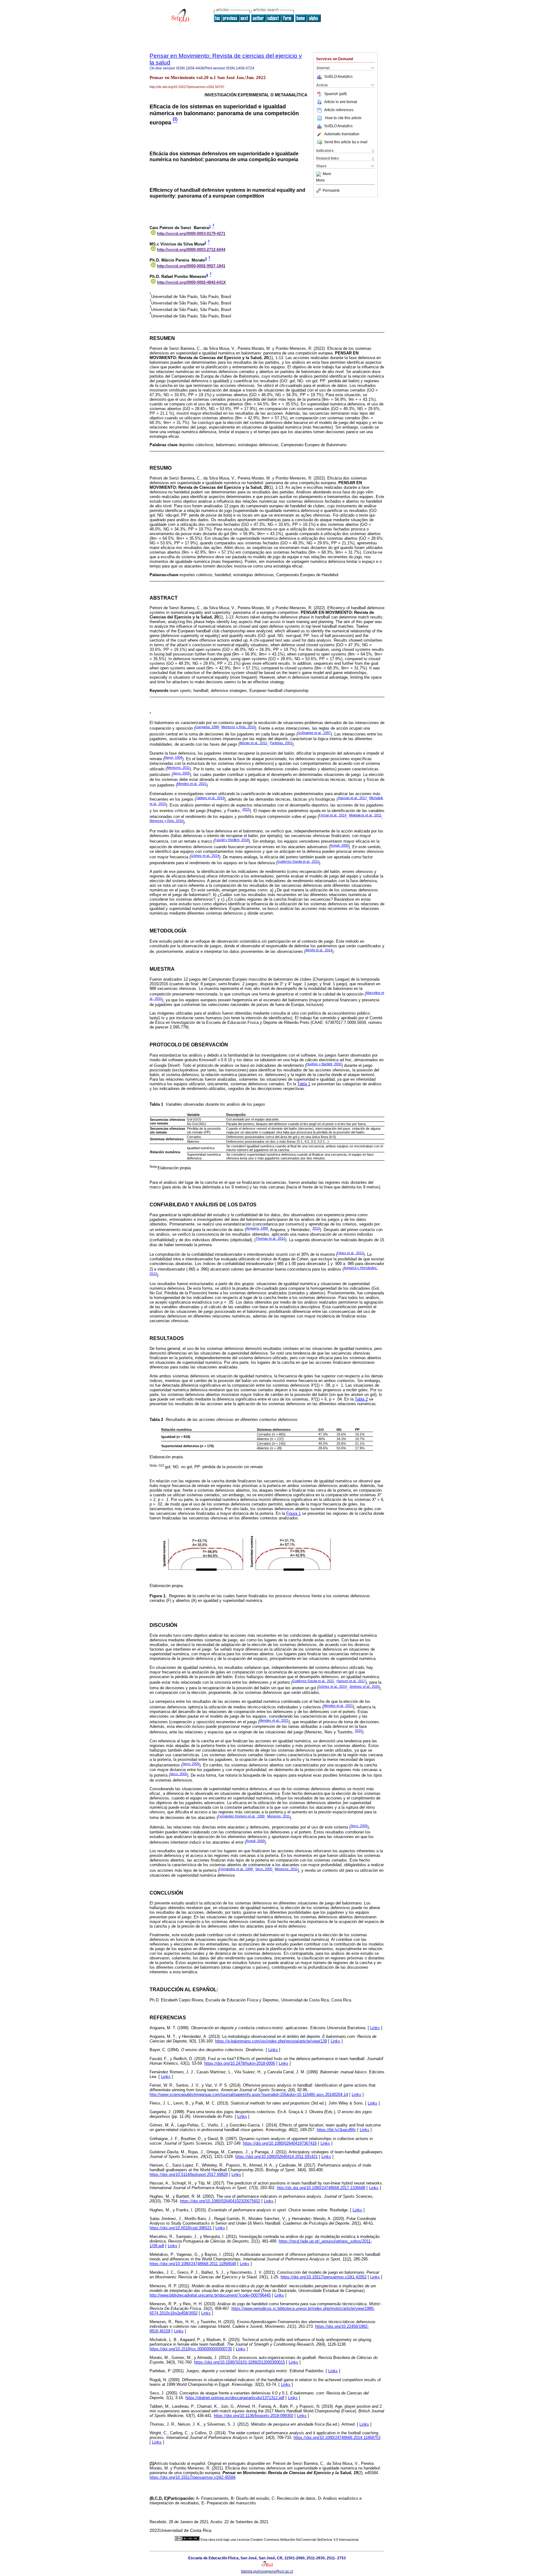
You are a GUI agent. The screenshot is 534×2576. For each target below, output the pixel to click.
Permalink (331, 191)
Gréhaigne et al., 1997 (314, 733)
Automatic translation (342, 134)
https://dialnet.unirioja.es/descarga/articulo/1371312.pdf (235, 2398)
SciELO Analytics (338, 77)
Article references (339, 110)
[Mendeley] (319, 174)
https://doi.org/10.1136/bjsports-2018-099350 (254, 2416)
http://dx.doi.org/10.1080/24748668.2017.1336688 (321, 2188)
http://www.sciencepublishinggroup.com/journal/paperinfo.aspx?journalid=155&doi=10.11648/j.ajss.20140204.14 (249, 2094)
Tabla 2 (361, 1399)
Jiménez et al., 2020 (364, 1686)
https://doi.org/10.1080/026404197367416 (280, 2143)
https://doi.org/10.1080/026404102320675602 (220, 2201)
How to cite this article (343, 118)
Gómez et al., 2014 (205, 856)
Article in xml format (341, 102)
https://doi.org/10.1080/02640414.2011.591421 (276, 2157)
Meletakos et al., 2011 (365, 815)
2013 (316, 1228)
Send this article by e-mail (346, 142)
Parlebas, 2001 (281, 743)
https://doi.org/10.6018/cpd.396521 (181, 2228)
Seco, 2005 (181, 773)
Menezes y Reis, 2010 (238, 727)
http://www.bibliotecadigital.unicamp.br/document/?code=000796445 (210, 2295)
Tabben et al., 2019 (210, 798)
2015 (246, 809)
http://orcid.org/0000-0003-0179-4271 (191, 234)
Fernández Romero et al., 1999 (241, 1816)
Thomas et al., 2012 (270, 1238)
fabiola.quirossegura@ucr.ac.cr (267, 2571)
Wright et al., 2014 (319, 950)
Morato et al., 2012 (253, 743)
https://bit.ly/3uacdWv (336, 2130)
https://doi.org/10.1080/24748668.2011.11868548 (193, 2264)
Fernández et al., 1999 (236, 1869)
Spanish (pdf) (335, 94)
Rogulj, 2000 (339, 845)
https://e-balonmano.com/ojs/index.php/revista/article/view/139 (271, 2041)
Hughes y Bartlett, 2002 (324, 1064)
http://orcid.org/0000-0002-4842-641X (191, 282)
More (327, 174)
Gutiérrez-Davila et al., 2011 (298, 861)
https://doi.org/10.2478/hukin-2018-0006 (240, 2063)
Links (375, 2028)
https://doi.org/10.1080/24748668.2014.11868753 (337, 2438)
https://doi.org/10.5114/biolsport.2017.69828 (189, 2174)
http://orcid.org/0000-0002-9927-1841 (191, 266)
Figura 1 (293, 1513)
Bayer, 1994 (173, 757)
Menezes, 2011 (178, 768)
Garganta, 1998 (207, 727)
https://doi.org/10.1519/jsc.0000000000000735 (191, 2349)
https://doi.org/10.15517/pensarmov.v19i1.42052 (324, 2277)
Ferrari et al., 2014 (333, 815)
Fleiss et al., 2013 (350, 1253)
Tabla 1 (304, 1084)
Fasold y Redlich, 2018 (232, 840)
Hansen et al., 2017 (351, 1681)
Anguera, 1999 (257, 1228)
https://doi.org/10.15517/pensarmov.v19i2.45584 (193, 2477)
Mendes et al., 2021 (192, 784)
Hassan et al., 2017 (352, 798)
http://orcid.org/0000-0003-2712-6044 (191, 250)
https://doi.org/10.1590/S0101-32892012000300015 (239, 2362)
